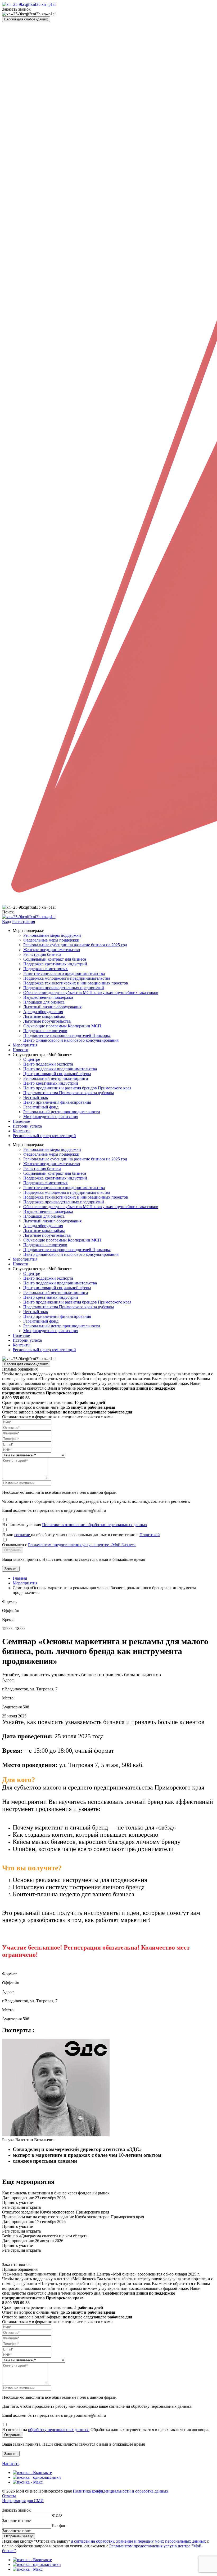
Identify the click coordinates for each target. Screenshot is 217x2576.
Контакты (22, 1131)
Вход (7, 922)
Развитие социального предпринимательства (64, 973)
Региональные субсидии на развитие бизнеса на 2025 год (75, 945)
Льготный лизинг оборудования (52, 1007)
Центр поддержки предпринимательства (60, 1069)
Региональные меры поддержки (52, 935)
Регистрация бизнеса (42, 954)
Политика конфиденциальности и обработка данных (121, 2491)
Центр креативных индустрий (51, 1083)
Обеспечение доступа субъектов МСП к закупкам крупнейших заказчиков (91, 993)
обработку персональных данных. (59, 2430)
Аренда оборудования (43, 1012)
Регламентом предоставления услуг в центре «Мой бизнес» (82, 1545)
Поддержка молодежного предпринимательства (67, 978)
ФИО (57, 2515)
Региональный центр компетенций (44, 1136)
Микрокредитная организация (51, 1117)
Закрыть (11, 1569)
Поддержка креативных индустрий (55, 964)
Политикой (150, 1535)
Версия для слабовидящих (26, 19)
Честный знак (36, 1097)
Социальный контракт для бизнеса (55, 959)
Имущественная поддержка (48, 997)
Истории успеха (27, 1126)
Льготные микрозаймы (44, 1016)
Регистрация (24, 922)
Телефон (59, 2526)
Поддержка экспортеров (45, 1031)
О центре (32, 1059)
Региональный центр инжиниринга (56, 1078)
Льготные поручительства (47, 1021)
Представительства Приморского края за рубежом (69, 1093)
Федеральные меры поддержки (51, 940)
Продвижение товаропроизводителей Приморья (67, 1035)
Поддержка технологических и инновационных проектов (76, 983)
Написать (11, 2464)
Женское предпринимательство (52, 950)
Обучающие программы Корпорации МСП (62, 1026)
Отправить (13, 1550)
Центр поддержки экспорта (48, 1064)
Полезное (21, 1121)
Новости (21, 1050)
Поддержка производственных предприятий (64, 988)
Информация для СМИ (23, 2501)
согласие (23, 1535)
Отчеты (9, 2496)
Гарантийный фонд (41, 1107)
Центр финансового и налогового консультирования (71, 1040)
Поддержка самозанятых (46, 969)
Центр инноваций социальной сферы (57, 1074)
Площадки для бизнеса (44, 1002)
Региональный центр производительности (62, 1112)
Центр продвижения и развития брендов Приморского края (77, 1088)
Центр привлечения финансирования (57, 1102)
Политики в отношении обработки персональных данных (95, 1525)
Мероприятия (25, 1045)
